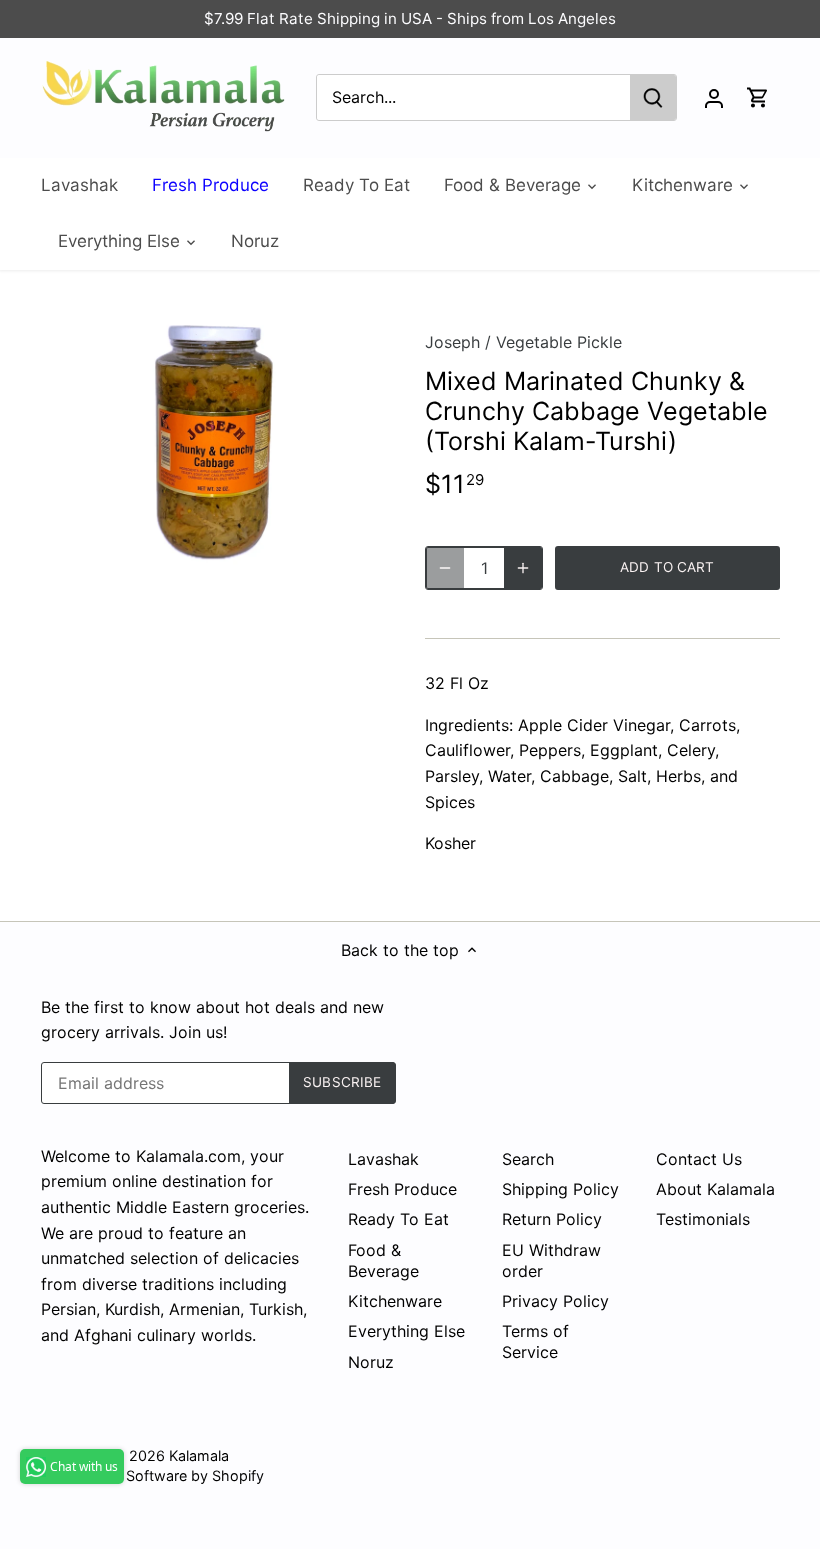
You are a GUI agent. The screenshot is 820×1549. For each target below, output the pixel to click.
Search (528, 1159)
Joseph (452, 342)
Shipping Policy (560, 1189)
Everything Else (406, 1331)
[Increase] (523, 568)
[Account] (714, 97)
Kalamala (199, 1455)
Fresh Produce (402, 1189)
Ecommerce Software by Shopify (152, 1475)
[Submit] (653, 97)
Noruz (371, 1362)
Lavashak (383, 1159)
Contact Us (699, 1159)
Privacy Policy (555, 1301)
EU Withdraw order (551, 1260)
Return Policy (552, 1219)
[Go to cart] (758, 97)
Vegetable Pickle (559, 342)
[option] (214, 440)
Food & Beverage (383, 1260)
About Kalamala (715, 1189)
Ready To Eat (398, 1219)
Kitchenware (395, 1301)
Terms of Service (535, 1341)
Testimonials (703, 1219)
